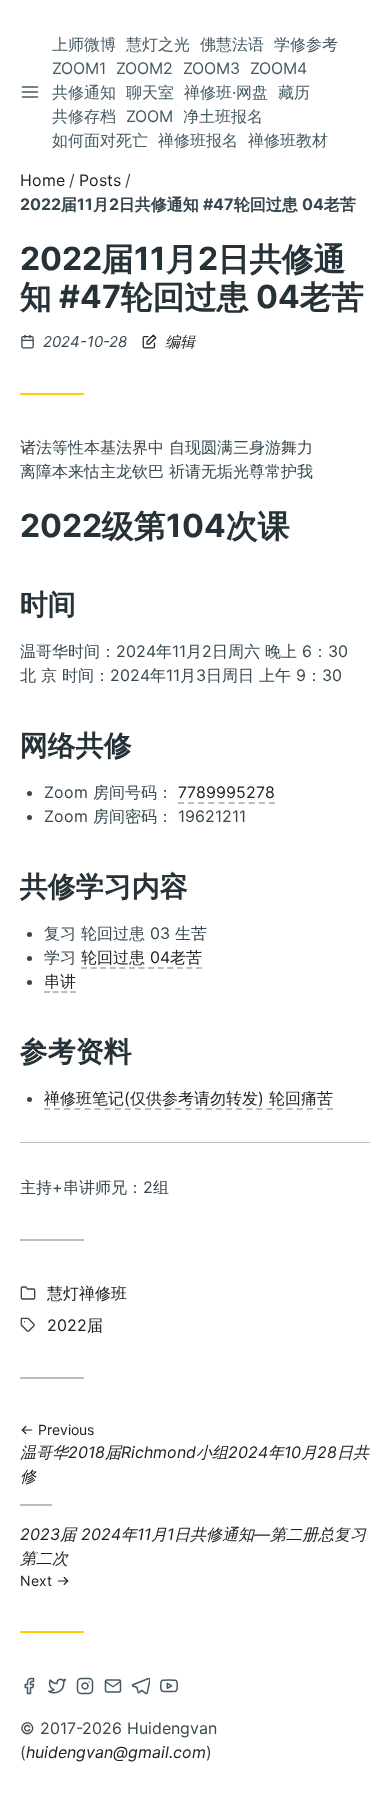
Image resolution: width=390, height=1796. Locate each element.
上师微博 (84, 44)
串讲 (60, 981)
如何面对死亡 (100, 140)
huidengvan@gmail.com (116, 1752)
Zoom (149, 116)
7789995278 (226, 792)
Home (42, 180)
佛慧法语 (232, 44)
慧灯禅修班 (87, 1293)
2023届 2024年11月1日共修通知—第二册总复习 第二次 (193, 1556)
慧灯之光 (158, 44)
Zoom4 (278, 68)
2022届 (75, 1325)
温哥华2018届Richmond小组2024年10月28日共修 (194, 1453)
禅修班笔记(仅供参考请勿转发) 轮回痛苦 (188, 1098)
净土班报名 (223, 116)
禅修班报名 (198, 140)
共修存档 (84, 116)
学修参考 (306, 44)
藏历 (294, 92)
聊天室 (150, 92)
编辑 (178, 341)
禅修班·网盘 (226, 92)
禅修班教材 (288, 140)
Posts (100, 180)
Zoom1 (79, 68)
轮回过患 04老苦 (141, 957)
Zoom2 (144, 68)
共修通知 (84, 92)
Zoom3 (211, 68)
